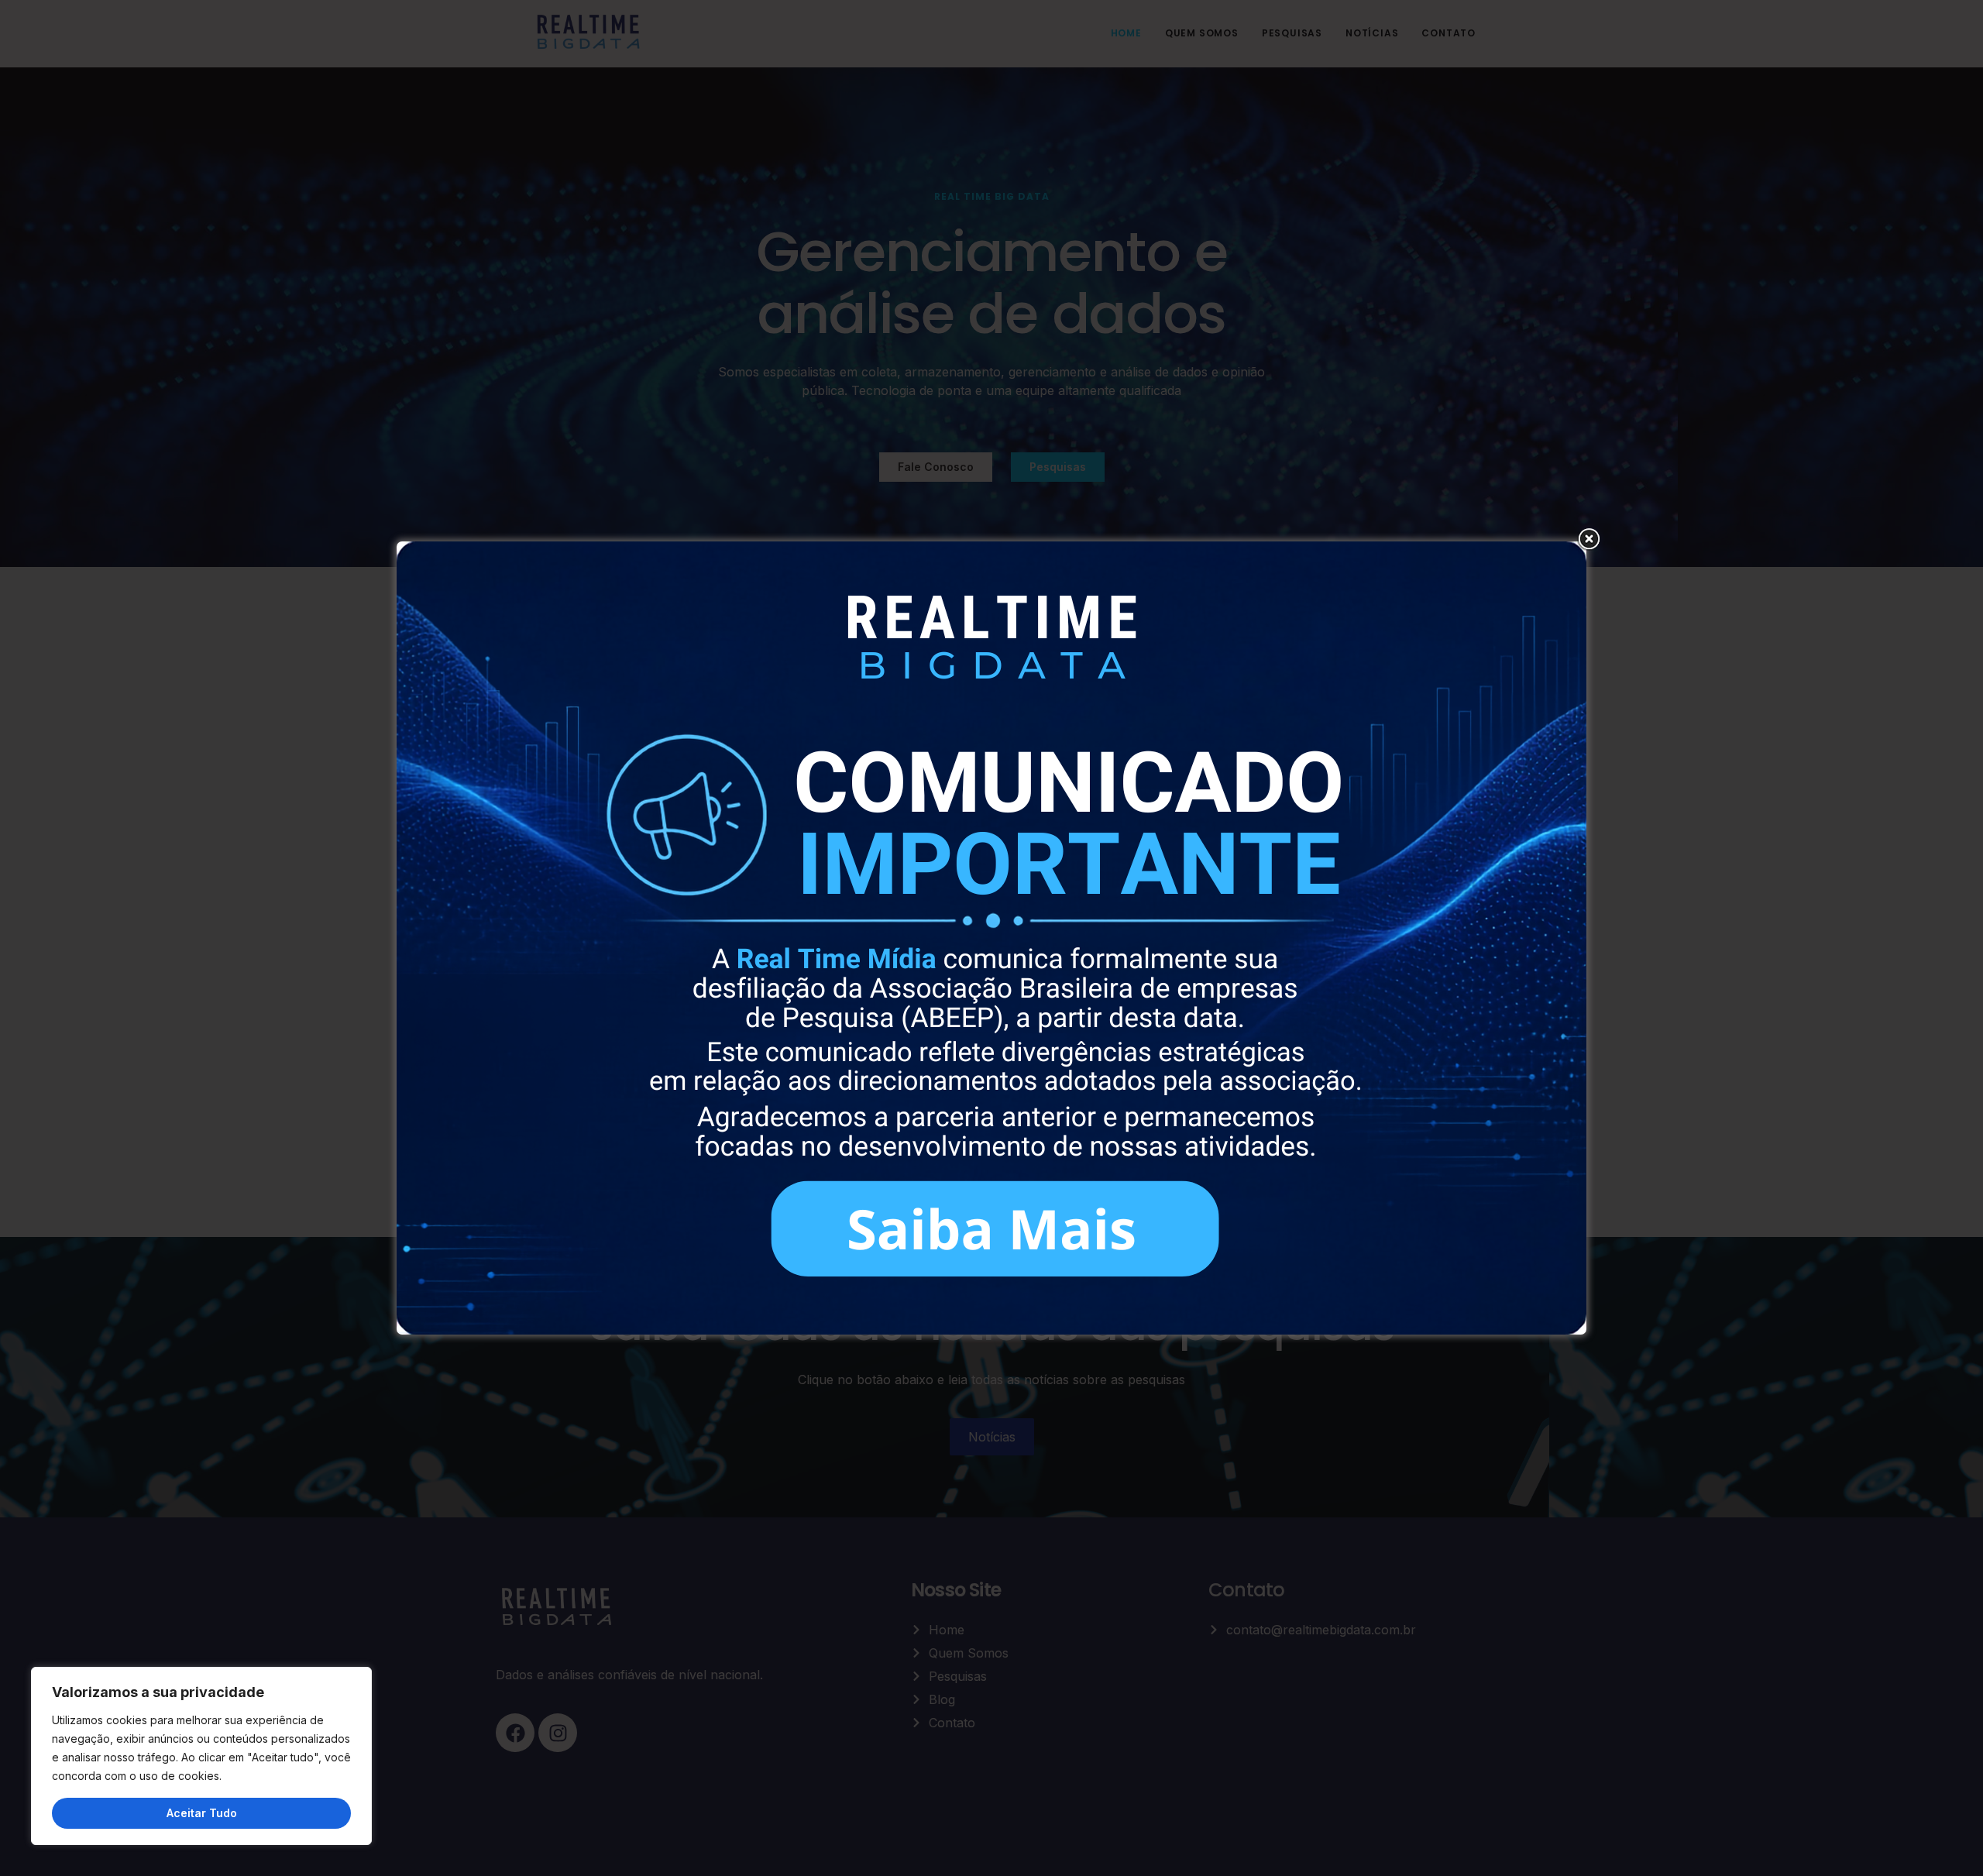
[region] (201, 1756)
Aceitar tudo (202, 1813)
